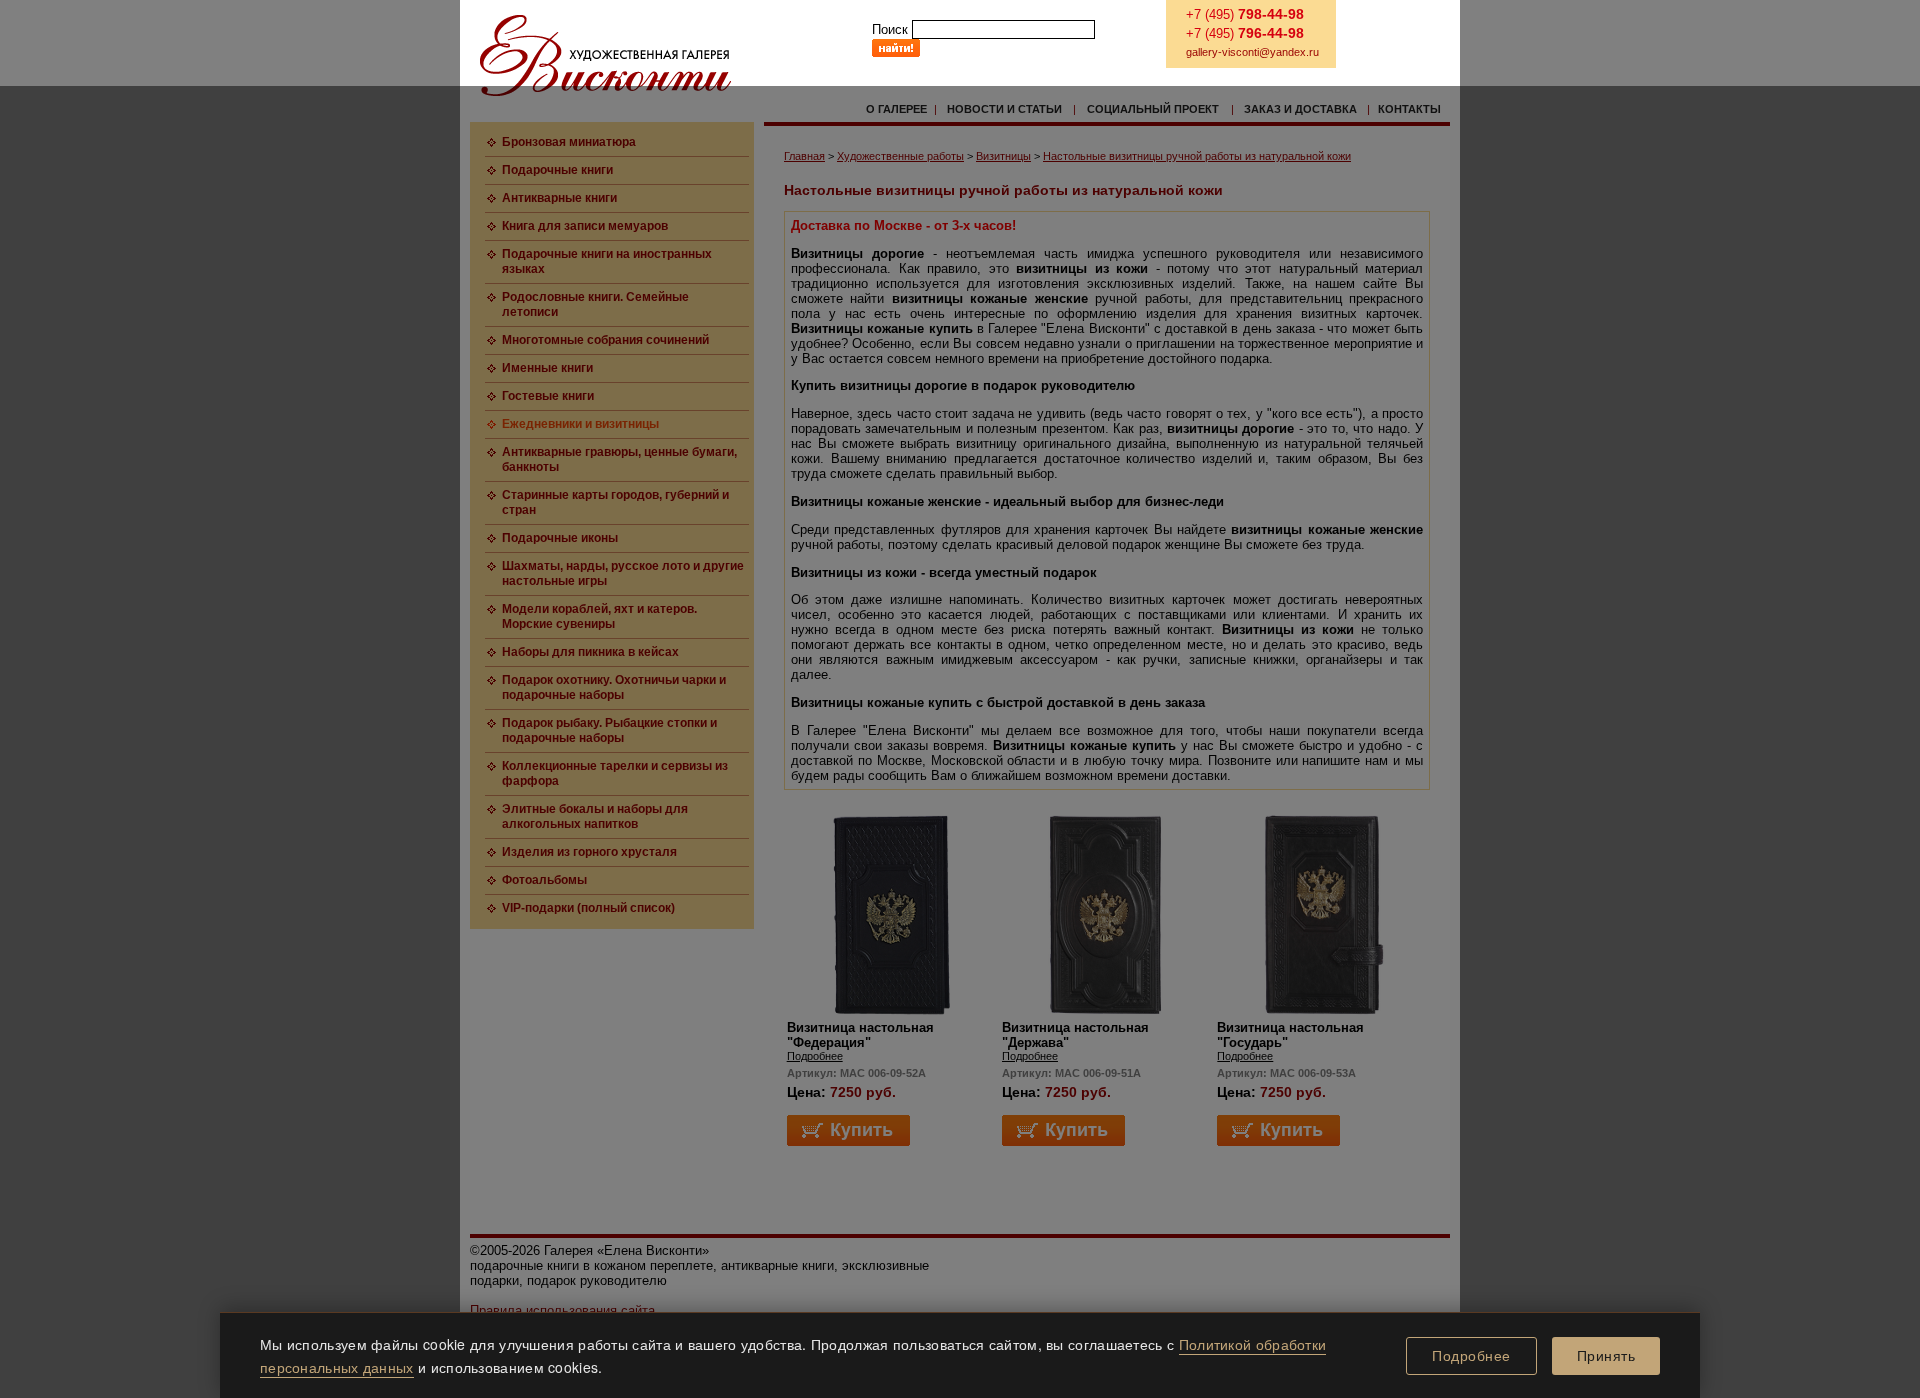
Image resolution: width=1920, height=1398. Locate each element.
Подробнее (1471, 1356)
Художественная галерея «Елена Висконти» (605, 55)
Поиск (890, 29)
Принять (1606, 1356)
